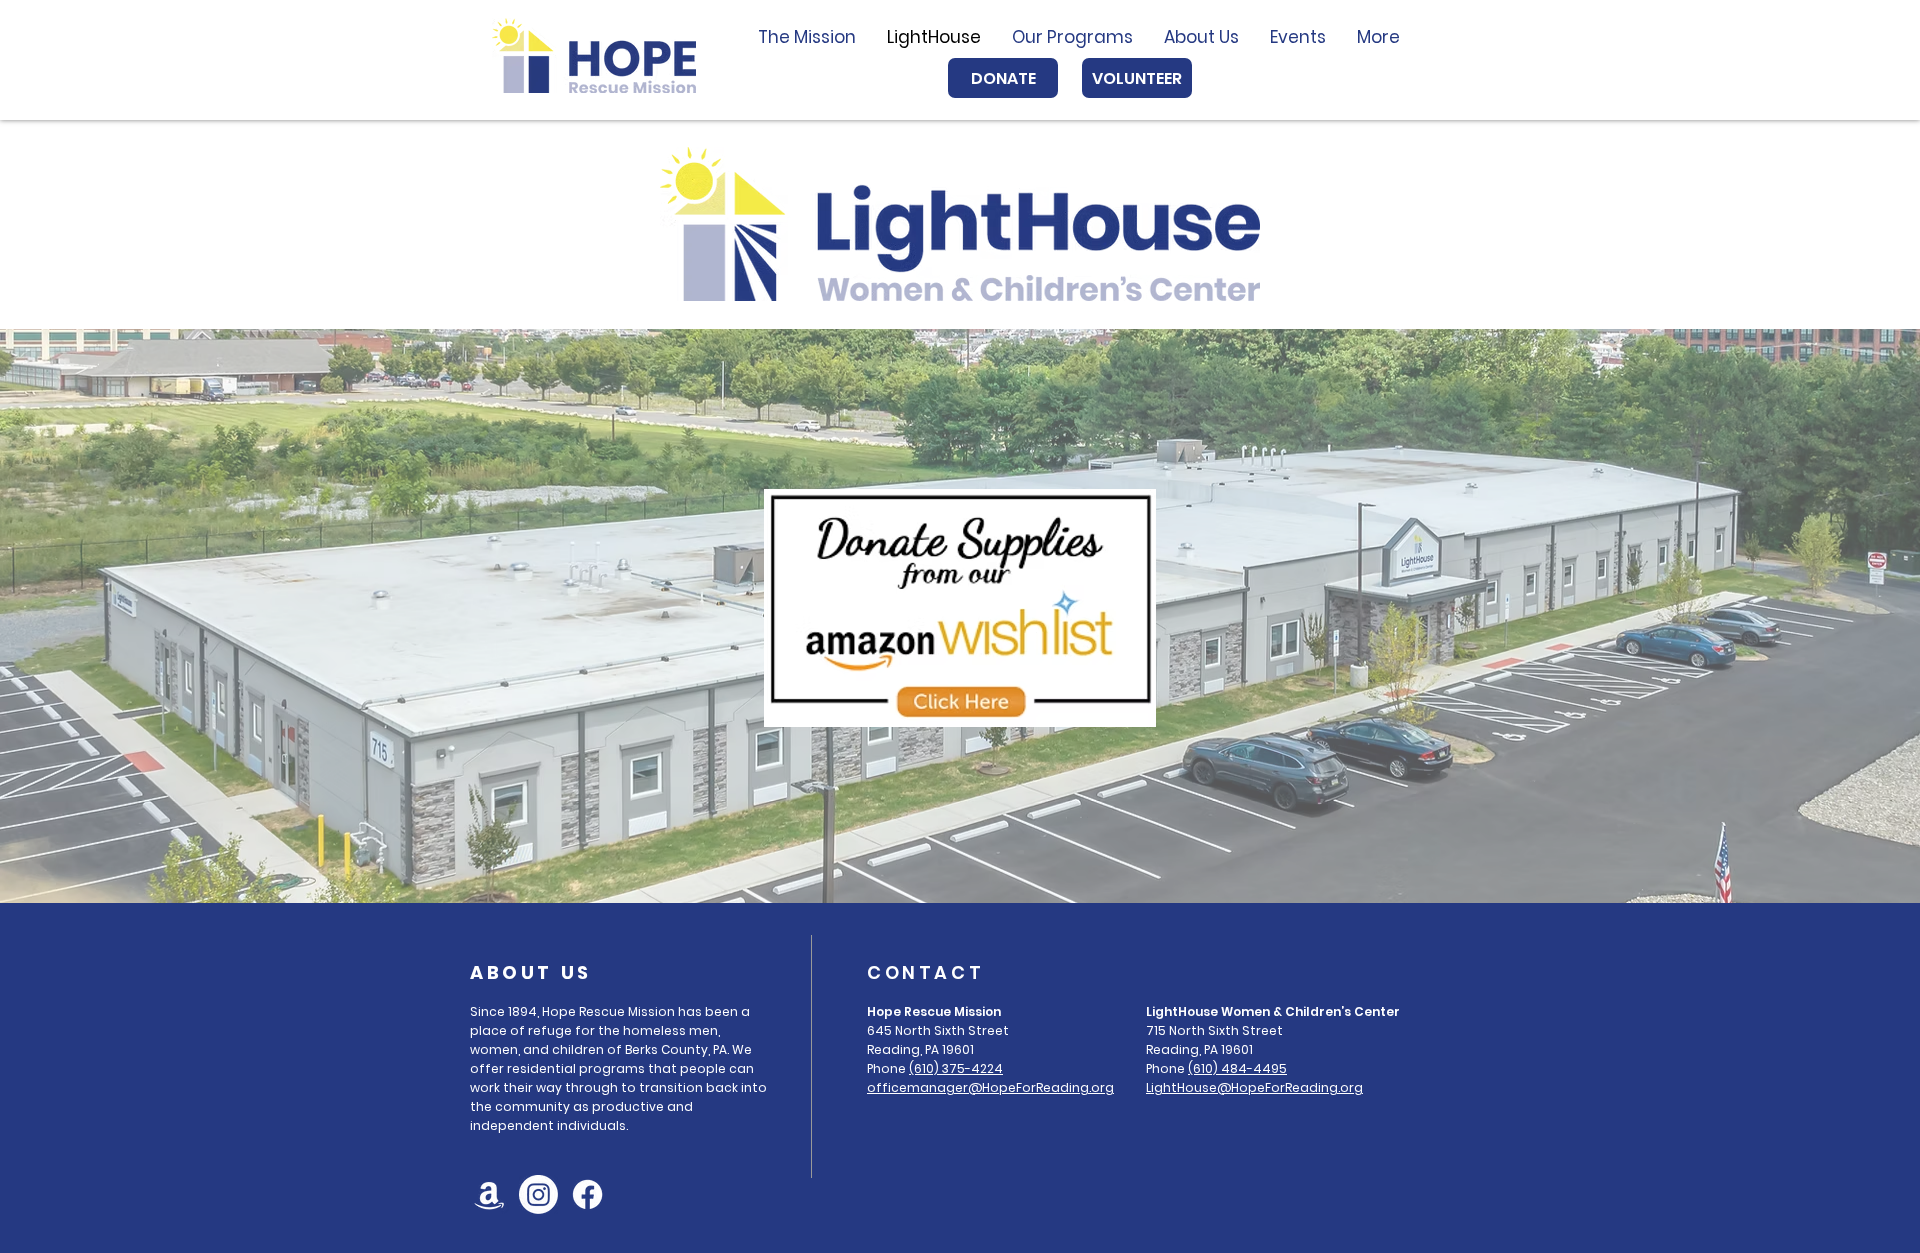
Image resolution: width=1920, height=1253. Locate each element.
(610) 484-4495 (1237, 1068)
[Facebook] (587, 1194)
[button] (1072, 37)
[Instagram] (538, 1194)
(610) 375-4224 (956, 1068)
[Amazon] (489, 1194)
